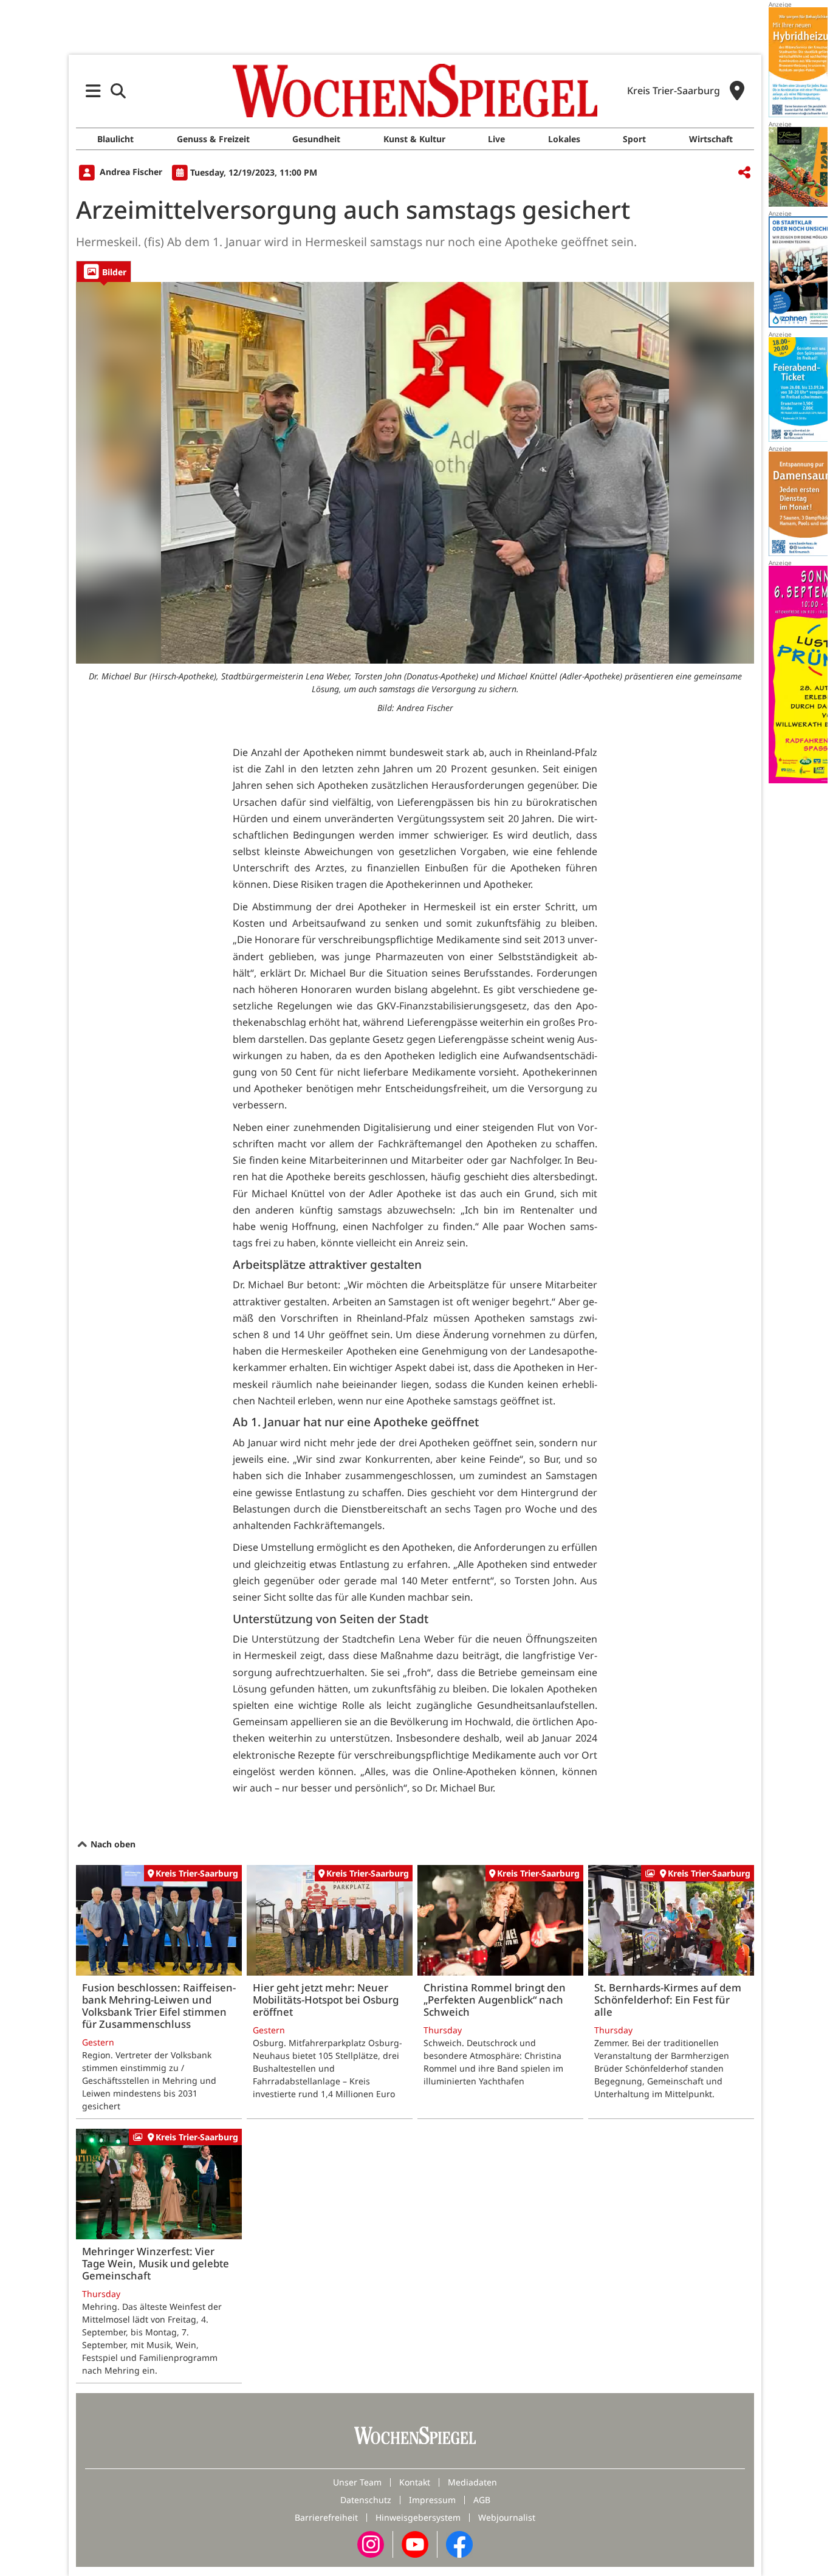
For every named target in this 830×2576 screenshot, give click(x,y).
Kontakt (415, 2482)
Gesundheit (316, 139)
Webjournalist (507, 2517)
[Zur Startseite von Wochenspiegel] (415, 91)
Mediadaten (472, 2482)
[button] (93, 91)
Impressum (432, 2500)
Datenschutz (366, 2500)
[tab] (104, 271)
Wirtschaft (711, 139)
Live (496, 139)
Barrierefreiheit (326, 2517)
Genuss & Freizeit (213, 139)
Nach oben (112, 1844)
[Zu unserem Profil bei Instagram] (371, 2543)
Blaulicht (115, 139)
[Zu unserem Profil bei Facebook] (459, 2543)
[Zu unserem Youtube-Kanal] (415, 2543)
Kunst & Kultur (414, 139)
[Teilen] (744, 173)
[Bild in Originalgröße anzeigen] (415, 473)
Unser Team (357, 2482)
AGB (482, 2500)
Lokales (564, 139)
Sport (634, 139)
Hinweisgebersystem (418, 2517)
